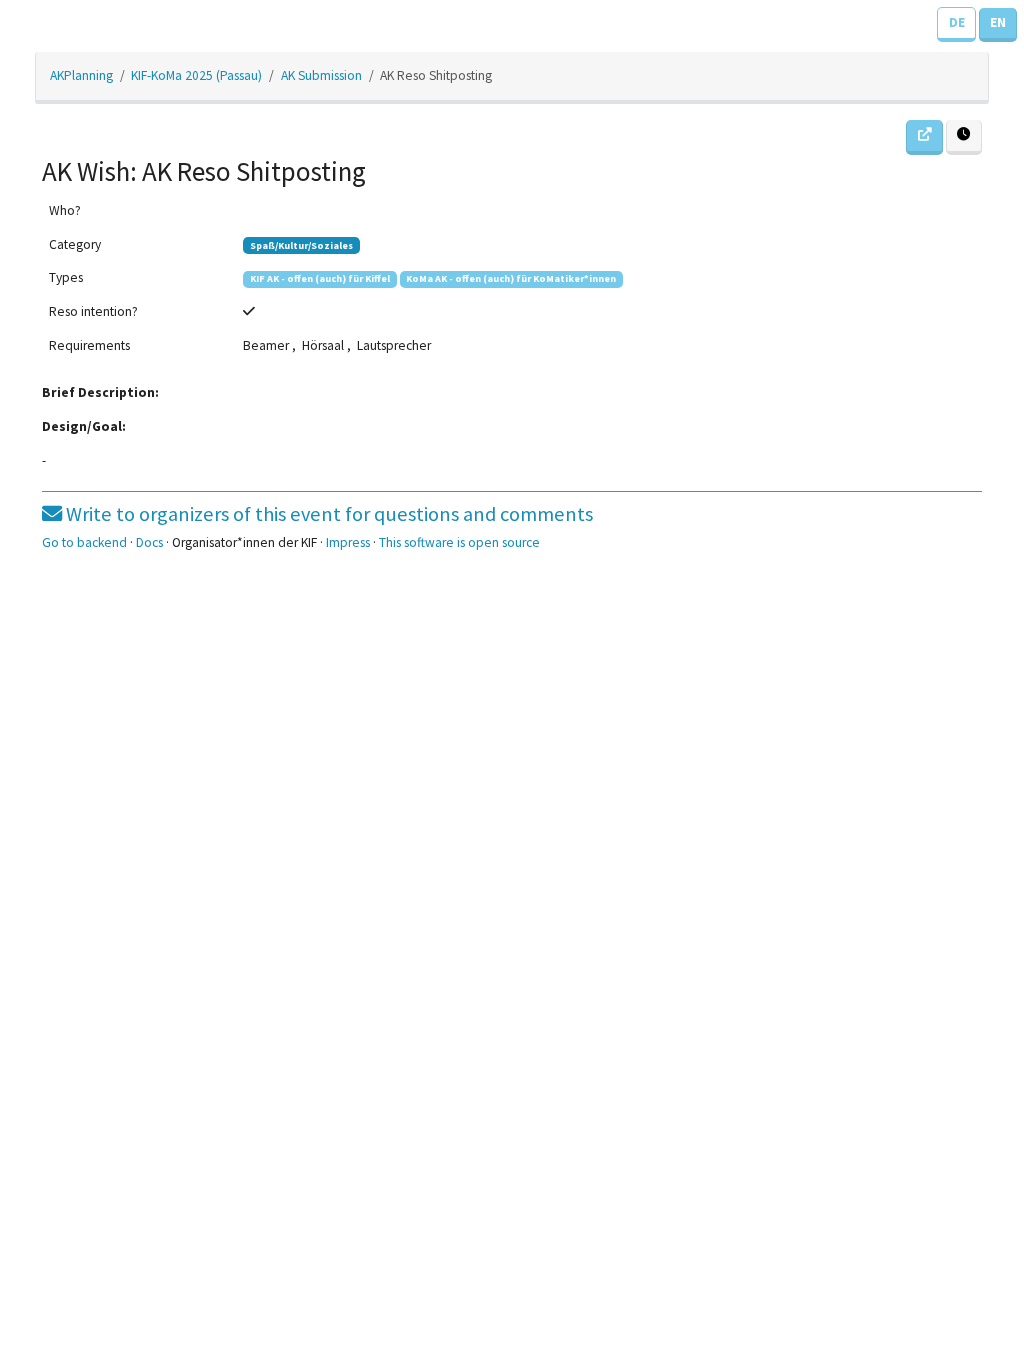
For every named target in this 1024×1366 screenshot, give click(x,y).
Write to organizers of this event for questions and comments (327, 514)
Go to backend (84, 542)
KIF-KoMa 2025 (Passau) (196, 75)
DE (957, 22)
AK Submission (321, 75)
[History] (964, 137)
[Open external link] (924, 137)
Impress (348, 542)
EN (998, 22)
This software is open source (459, 542)
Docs (149, 542)
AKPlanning (81, 75)
